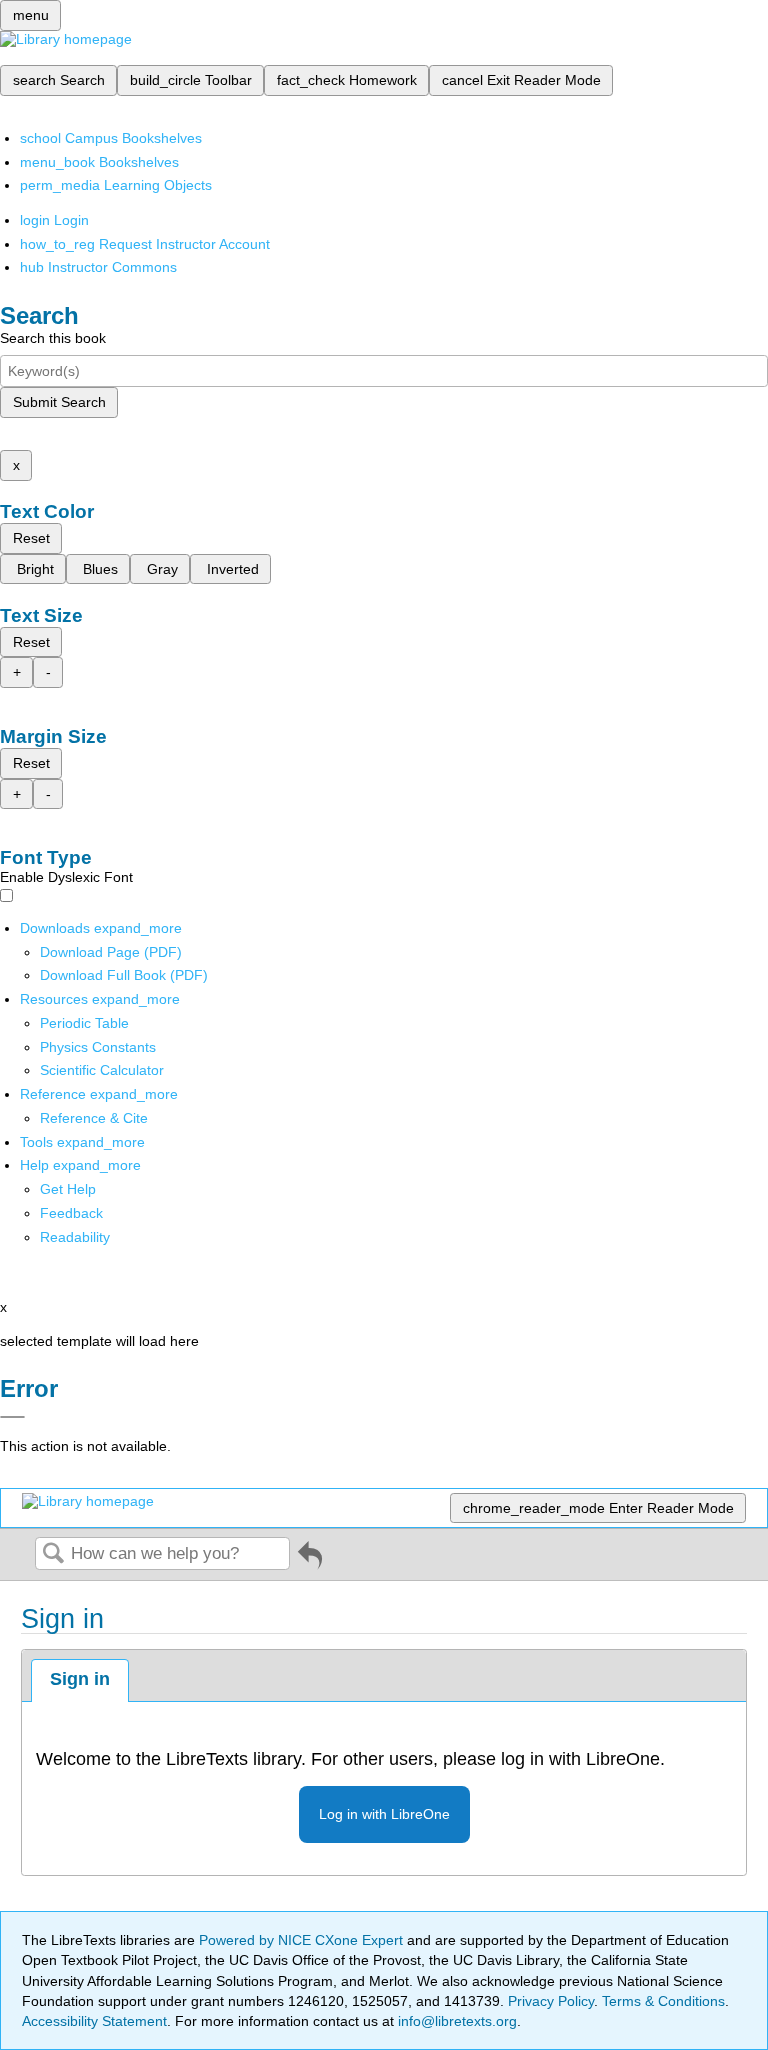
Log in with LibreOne (384, 1814)
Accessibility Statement (94, 2021)
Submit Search (59, 402)
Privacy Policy (551, 2001)
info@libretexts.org (455, 2021)
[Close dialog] (12, 1417)
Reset (31, 538)
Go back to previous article (310, 1562)
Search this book (53, 338)
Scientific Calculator (102, 1070)
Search (53, 1554)
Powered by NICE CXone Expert (303, 1940)
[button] (71, 1213)
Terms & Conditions (663, 2001)
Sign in (80, 1679)
